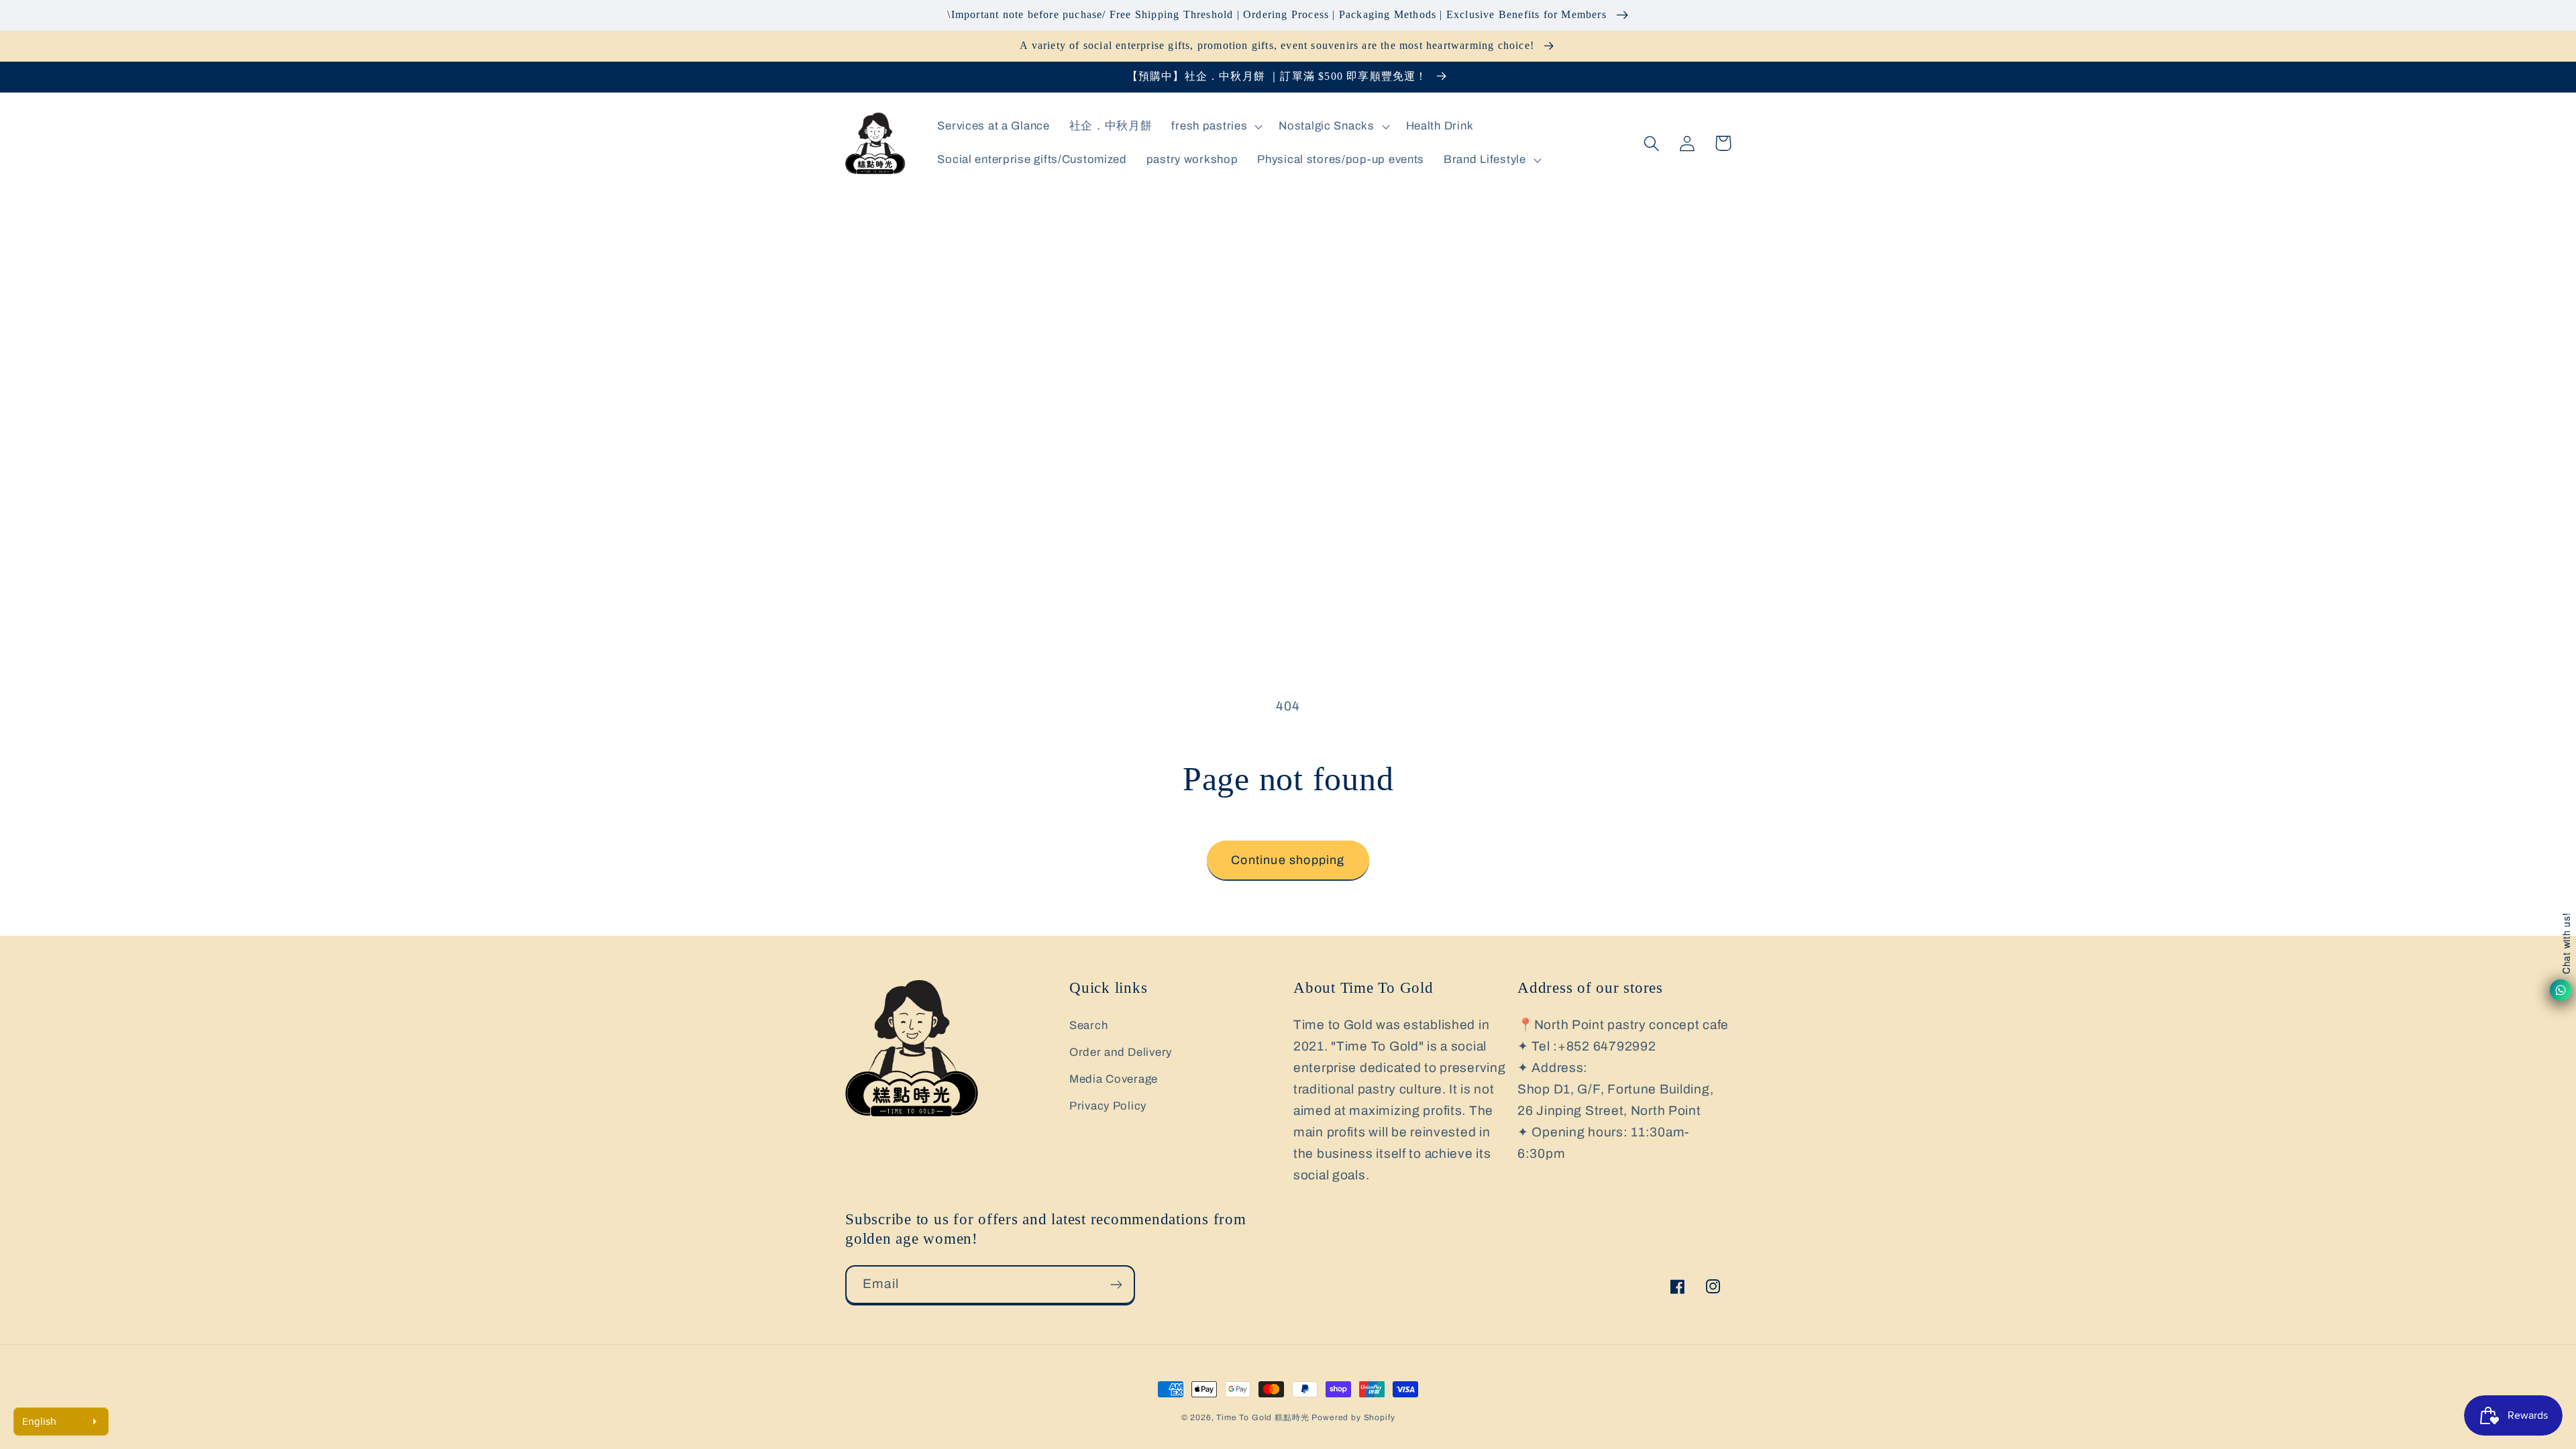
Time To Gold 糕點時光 (1263, 1417)
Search (1088, 1025)
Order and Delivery (1121, 1052)
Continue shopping (1288, 860)
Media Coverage (1114, 1079)
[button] (1216, 127)
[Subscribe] (1116, 1285)
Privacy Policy (1108, 1106)
